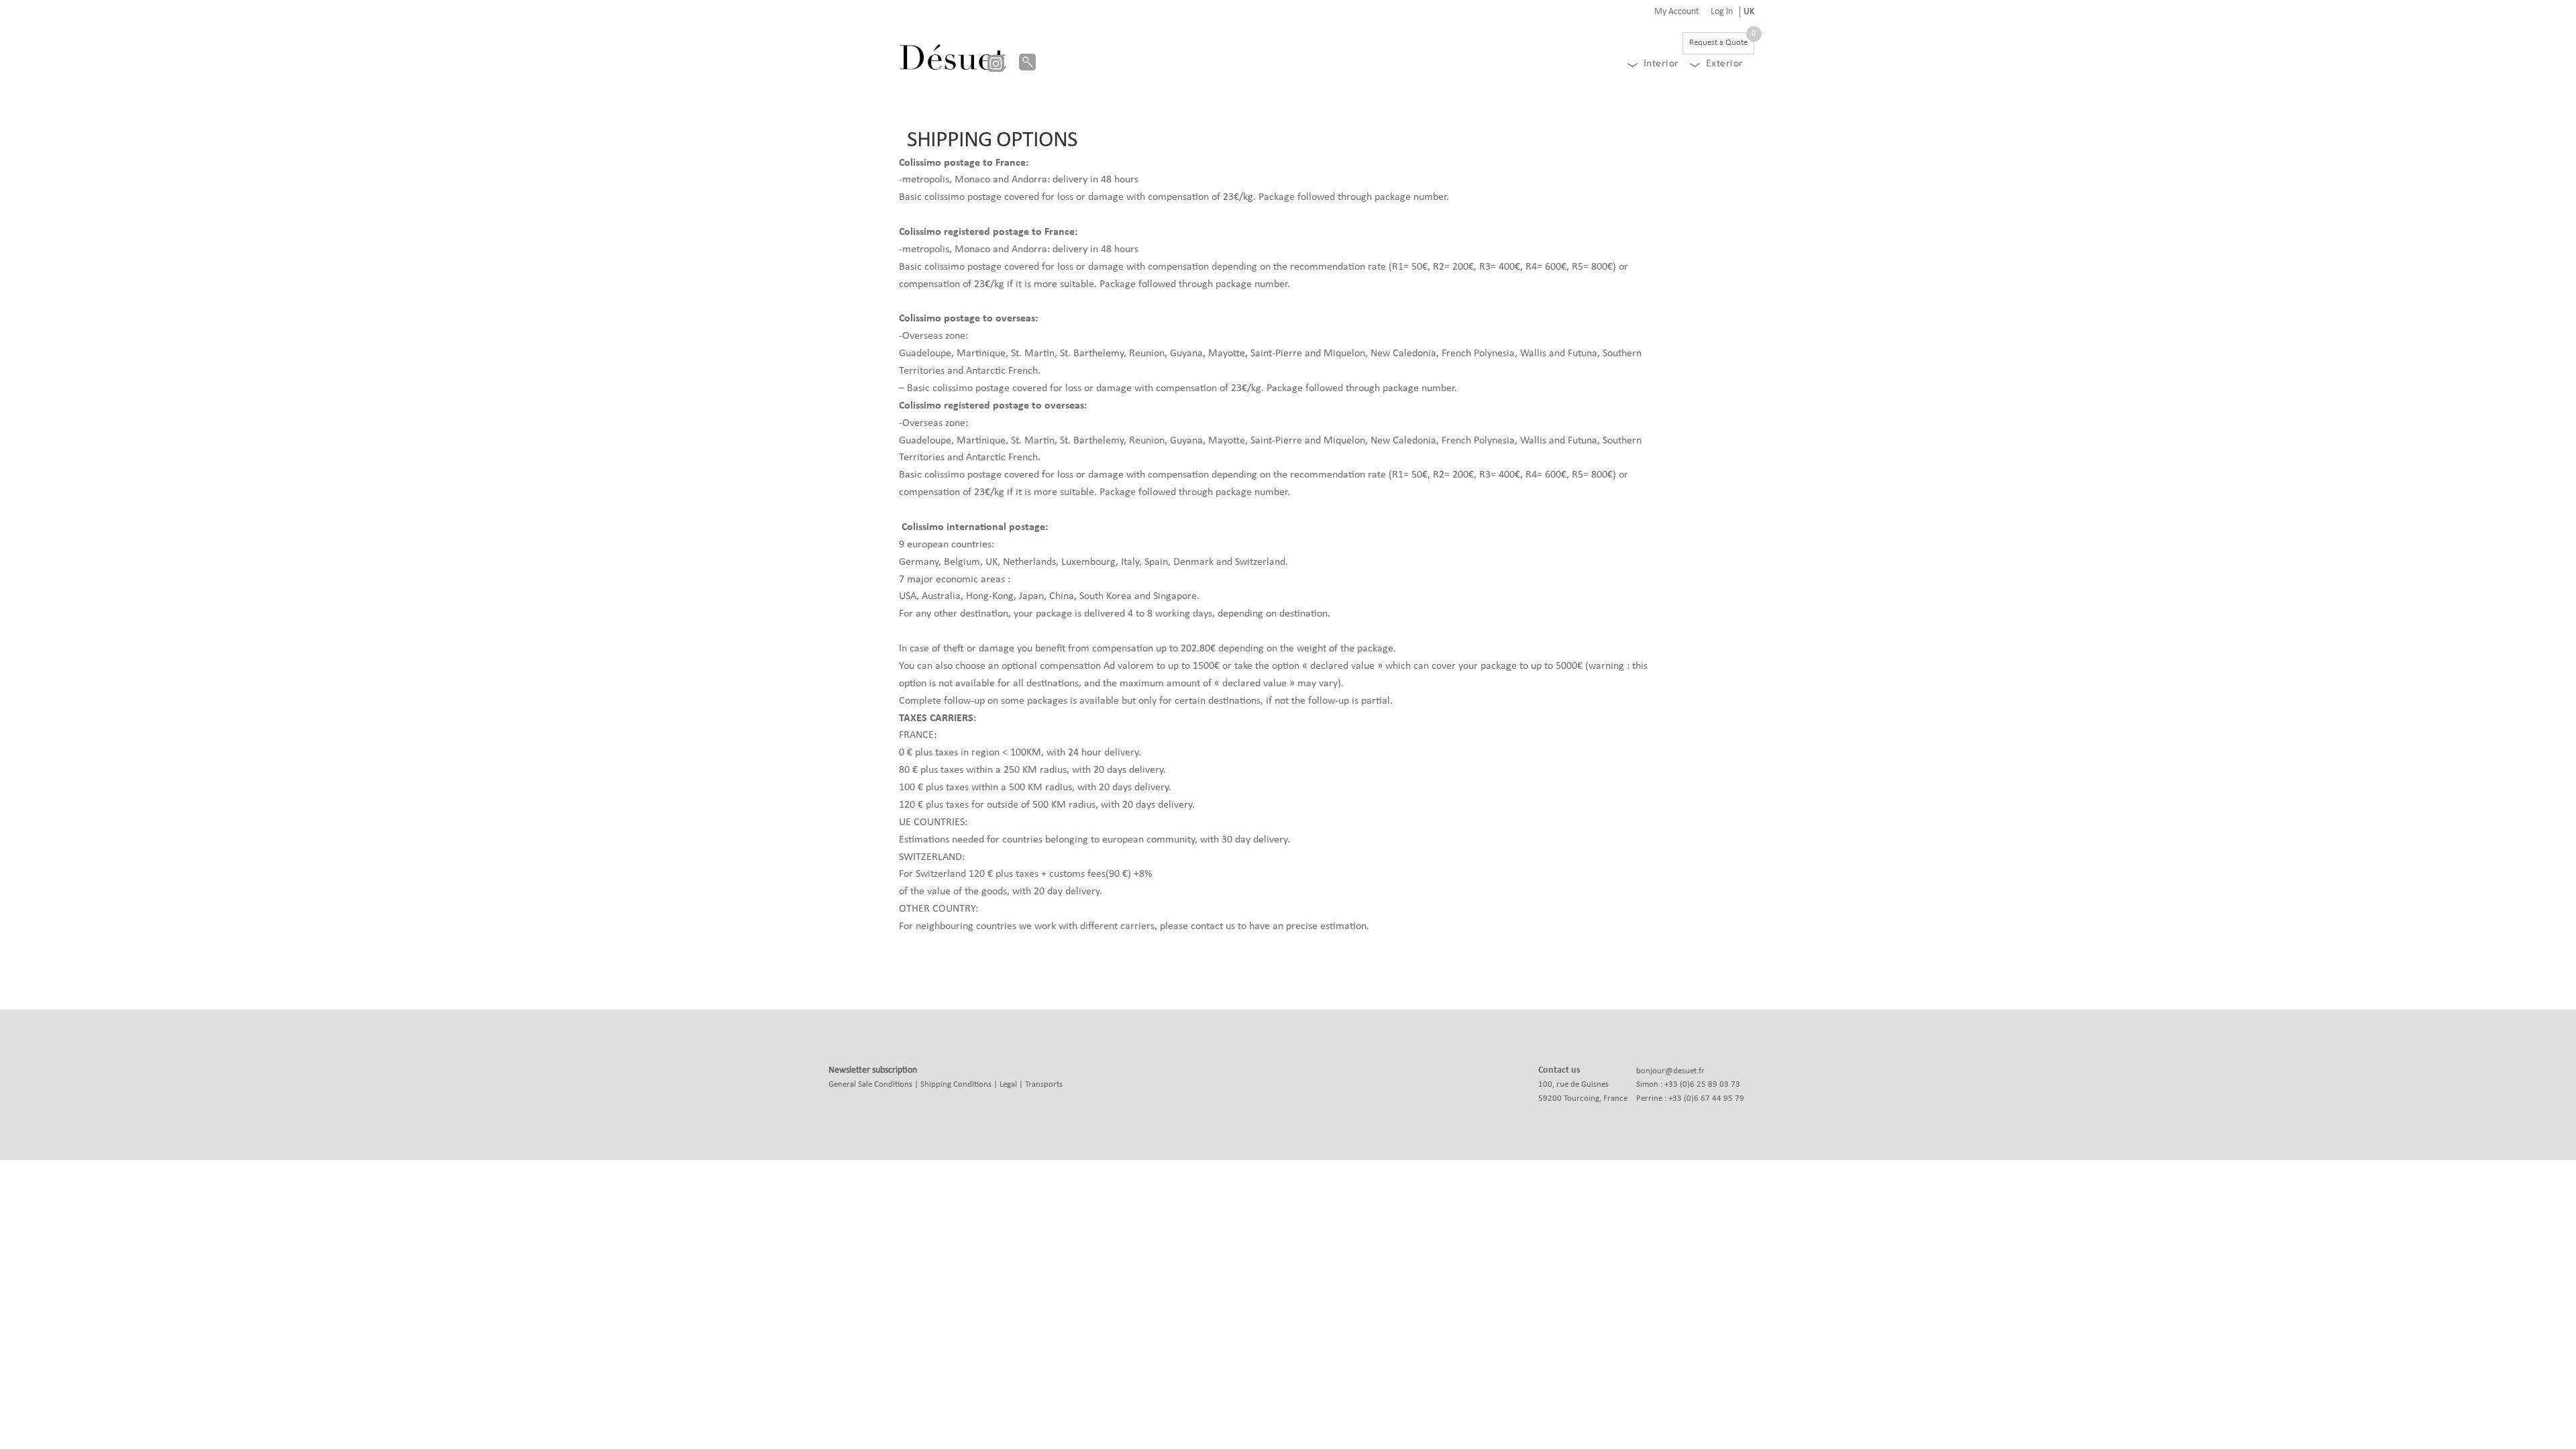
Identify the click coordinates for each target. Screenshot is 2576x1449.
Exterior (1725, 64)
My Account (1677, 12)
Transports (1044, 1084)
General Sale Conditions (870, 1084)
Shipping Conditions (956, 1084)
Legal (1008, 1084)
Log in (1722, 12)
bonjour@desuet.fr (1670, 1071)
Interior (1661, 64)
